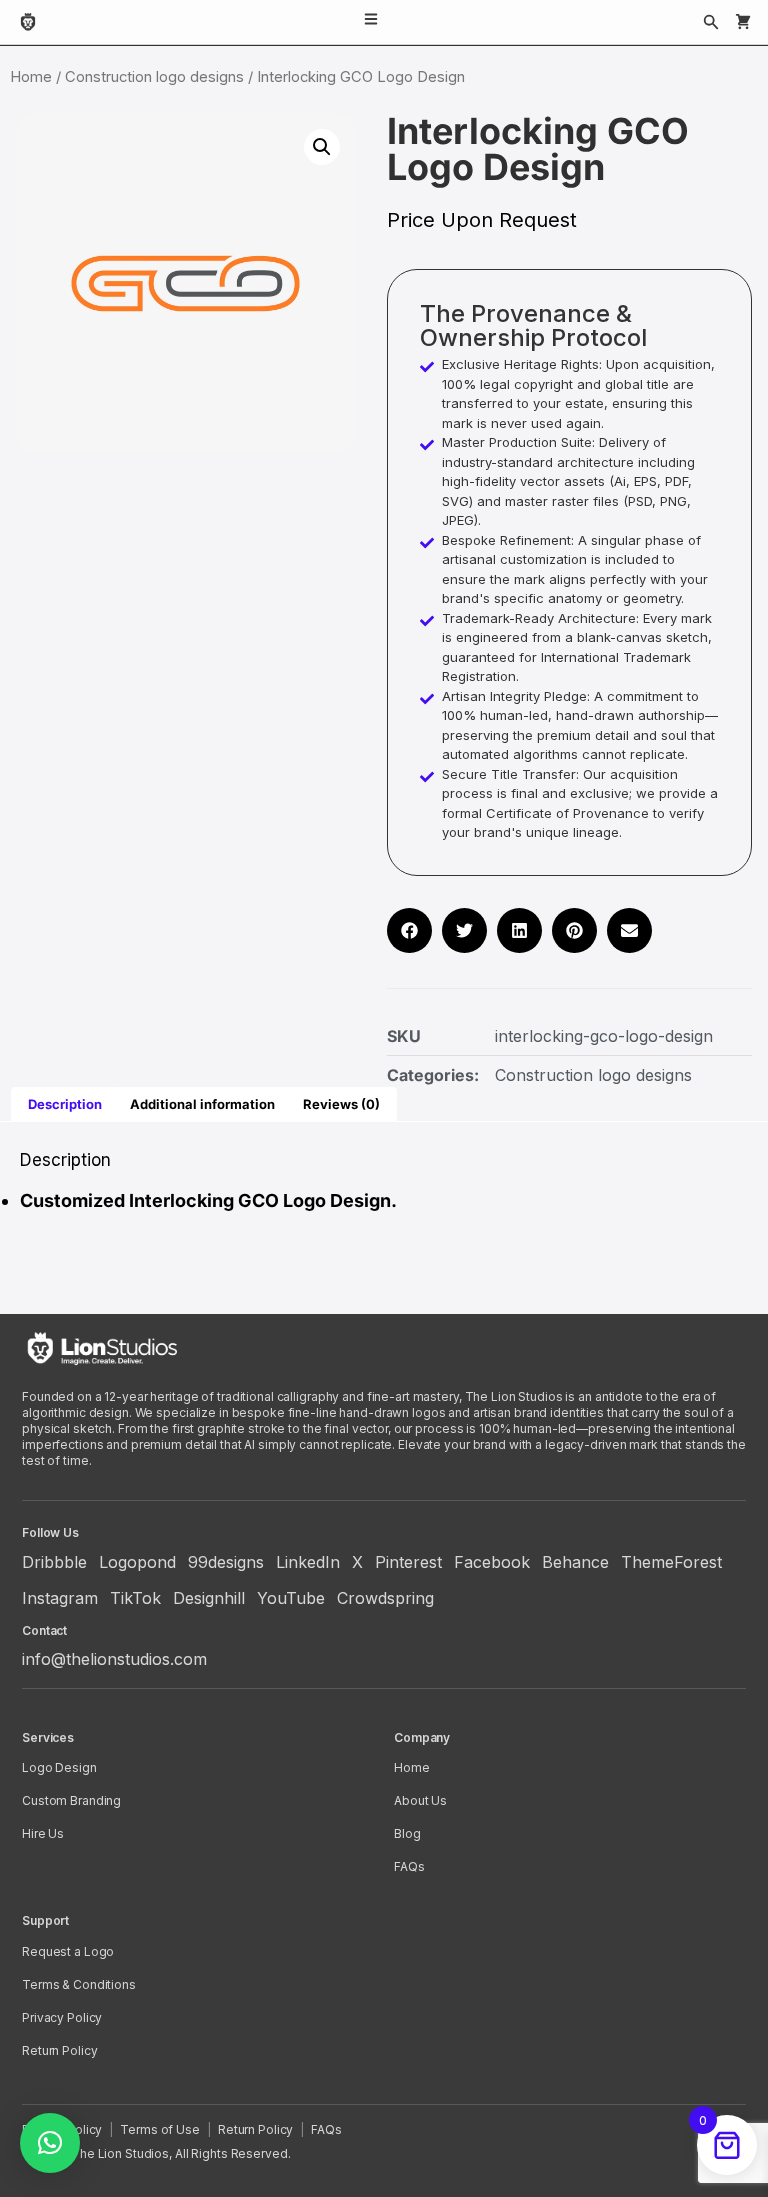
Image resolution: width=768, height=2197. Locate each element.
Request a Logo (68, 1951)
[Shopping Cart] (743, 22)
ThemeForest (671, 1562)
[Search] (711, 22)
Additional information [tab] (202, 1104)
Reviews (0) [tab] (341, 1104)
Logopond (137, 1562)
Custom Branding (71, 1800)
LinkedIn (308, 1562)
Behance (575, 1562)
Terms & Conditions (79, 1984)
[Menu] (371, 22)
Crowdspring (385, 1598)
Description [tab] (65, 1104)
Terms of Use (160, 2129)
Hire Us (43, 1833)
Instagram (60, 1598)
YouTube (291, 1598)
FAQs (409, 1866)
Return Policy (59, 2050)
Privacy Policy (62, 2017)
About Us (420, 1800)
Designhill (209, 1598)
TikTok (135, 1598)
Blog (407, 1833)
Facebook (492, 1562)
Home (31, 77)
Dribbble (54, 1562)
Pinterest (408, 1562)
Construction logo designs (154, 77)
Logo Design (59, 1767)
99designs (226, 1562)
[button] (322, 147)
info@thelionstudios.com (114, 1659)
